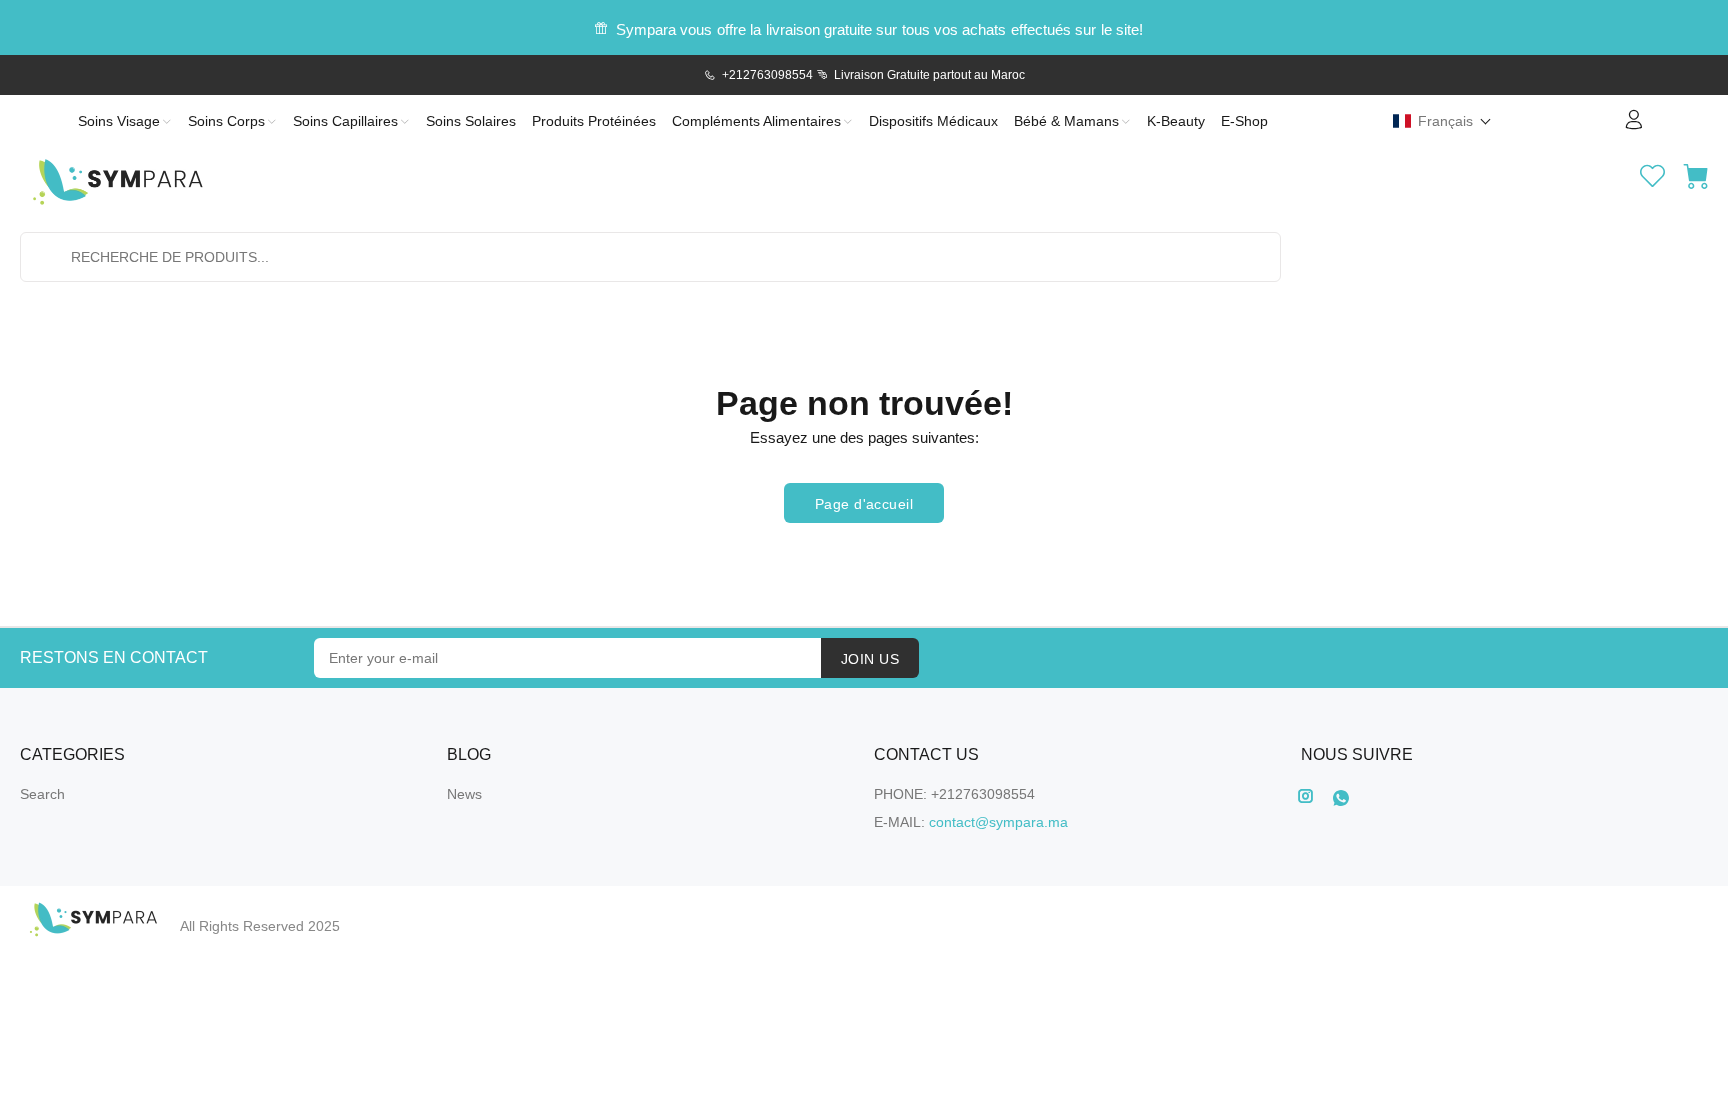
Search (42, 794)
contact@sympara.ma (998, 822)
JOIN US (870, 659)
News (464, 794)
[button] (1442, 121)
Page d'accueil (864, 504)
